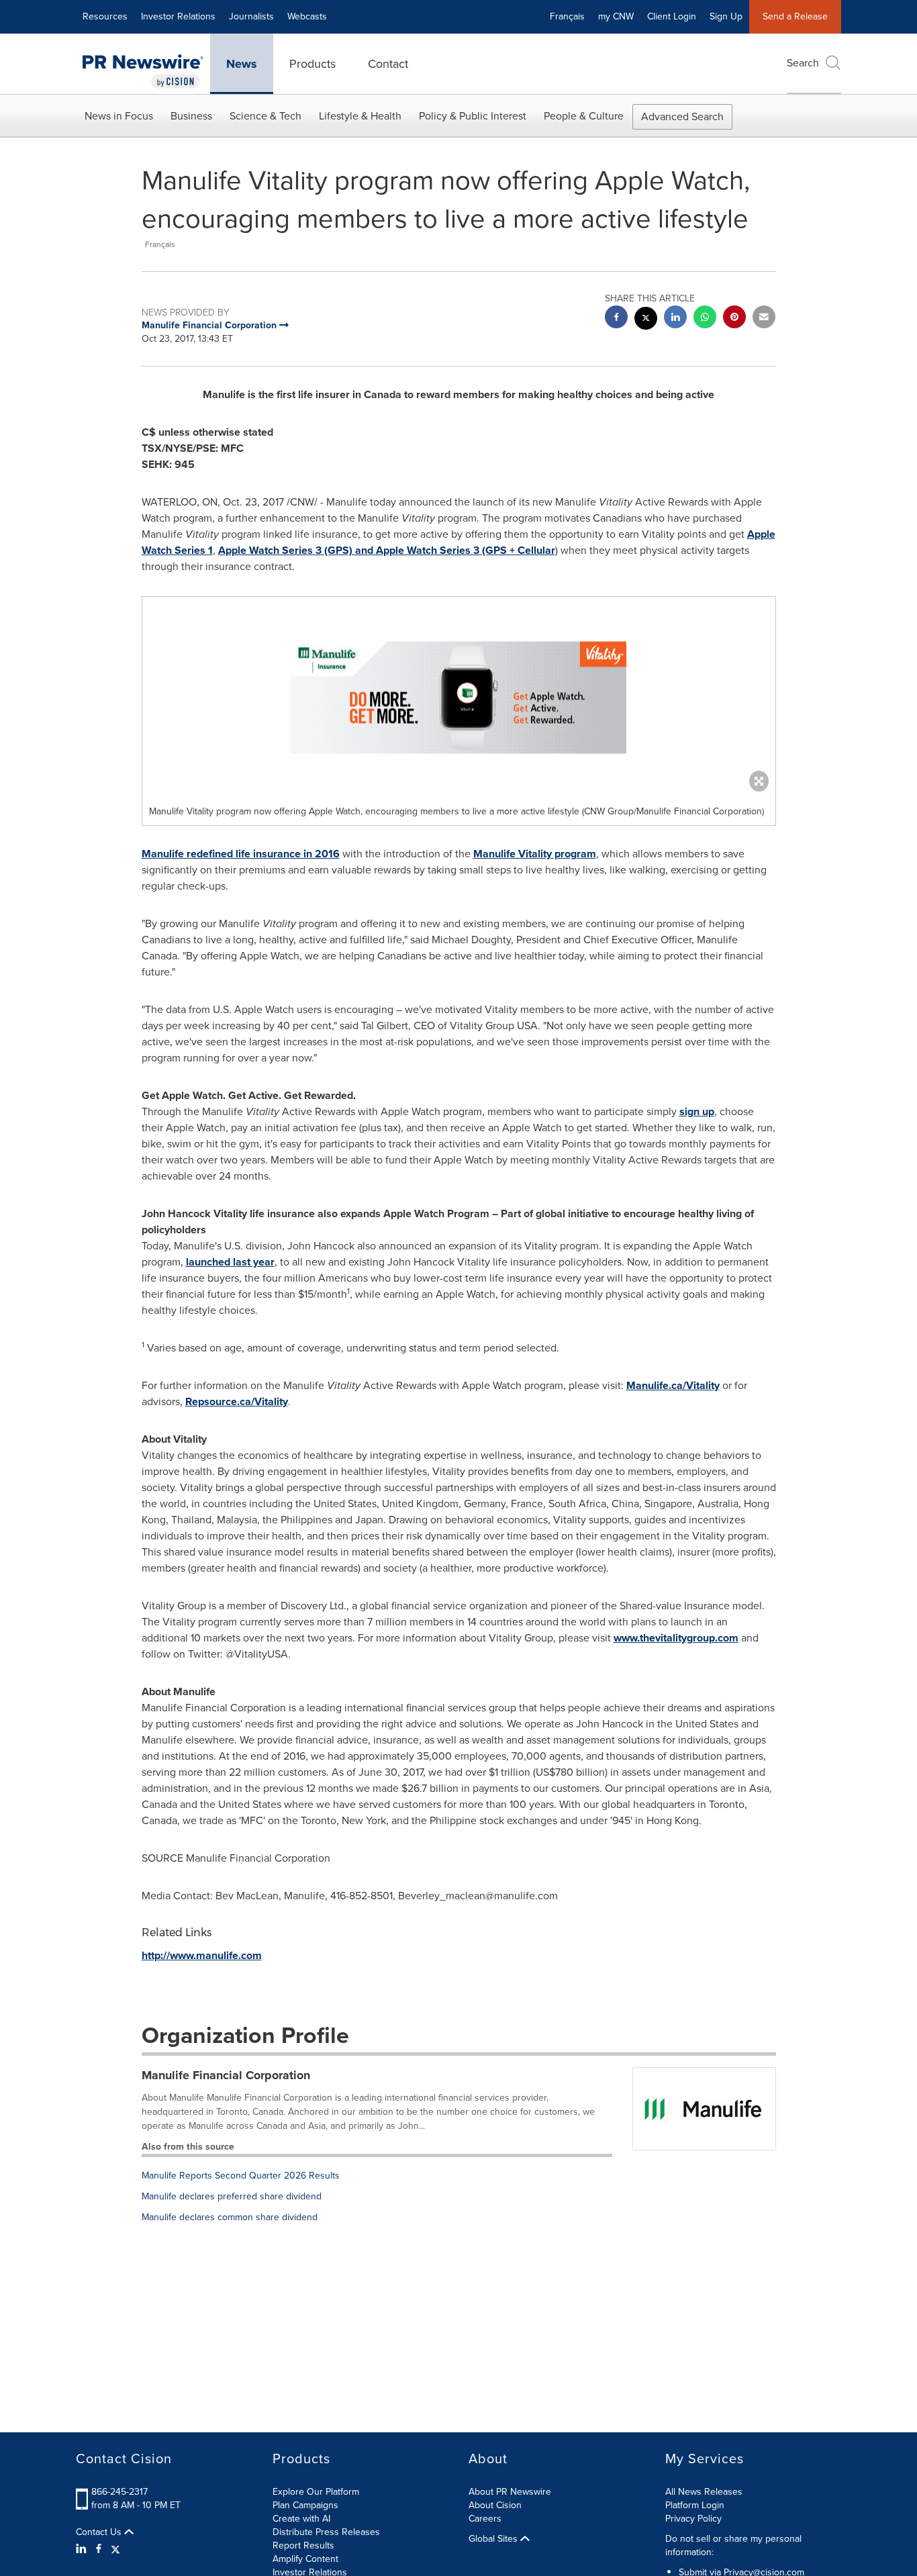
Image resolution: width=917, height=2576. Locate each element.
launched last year (230, 1262)
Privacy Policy (693, 2519)
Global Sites (494, 2539)
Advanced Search (682, 116)
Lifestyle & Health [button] (360, 116)
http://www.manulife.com (202, 1955)
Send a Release (795, 16)
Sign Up (726, 16)
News (242, 64)
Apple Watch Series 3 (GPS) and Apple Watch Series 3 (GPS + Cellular (387, 550)
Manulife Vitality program (535, 854)
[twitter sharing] (646, 320)
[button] (459, 698)
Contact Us (100, 2532)
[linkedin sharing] (675, 319)
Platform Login (695, 2505)
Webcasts (307, 16)
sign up (697, 1111)
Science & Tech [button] (266, 116)
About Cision (495, 2505)
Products (312, 64)
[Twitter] (115, 2549)
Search (803, 63)
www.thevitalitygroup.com (676, 1638)
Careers (485, 2519)
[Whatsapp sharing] (705, 319)
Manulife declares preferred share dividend (232, 2196)
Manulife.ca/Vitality (673, 1385)
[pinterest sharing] (734, 319)
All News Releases (704, 2492)
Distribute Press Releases (326, 2532)
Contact (388, 64)
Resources (105, 16)
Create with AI (301, 2519)
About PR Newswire (510, 2492)
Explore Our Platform (316, 2492)
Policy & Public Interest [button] (473, 116)
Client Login (672, 16)
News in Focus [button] (119, 116)
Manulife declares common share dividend (230, 2217)
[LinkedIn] (83, 2549)
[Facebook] (99, 2549)
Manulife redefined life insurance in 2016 (241, 854)
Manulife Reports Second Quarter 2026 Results (241, 2176)
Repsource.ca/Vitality (237, 1401)
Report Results (303, 2545)
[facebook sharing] (616, 319)
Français (567, 16)
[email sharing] (764, 319)
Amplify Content (305, 2559)
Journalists (251, 16)
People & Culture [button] (584, 116)
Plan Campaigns (305, 2505)
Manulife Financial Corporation (226, 2075)
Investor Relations (178, 16)
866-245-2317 (119, 2492)
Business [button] (191, 116)
